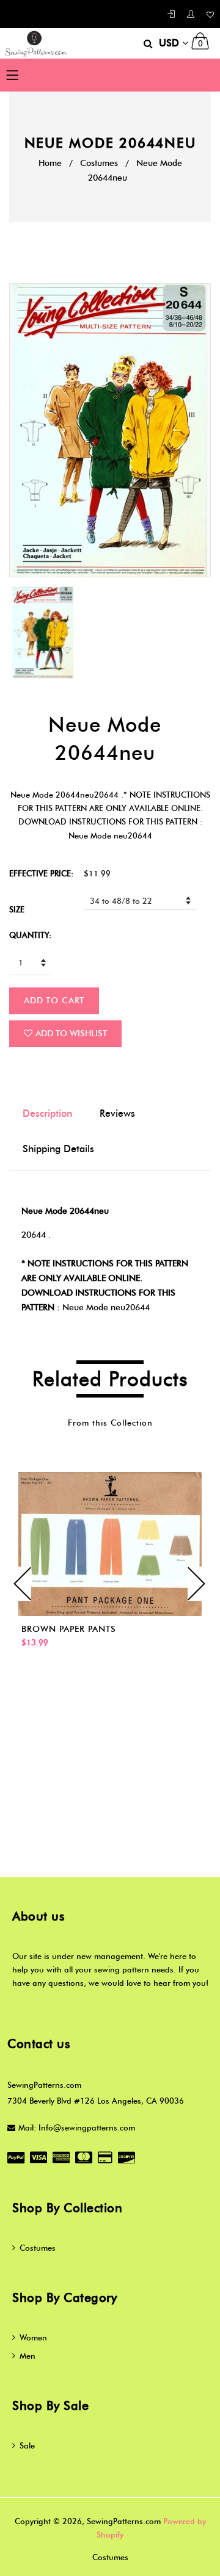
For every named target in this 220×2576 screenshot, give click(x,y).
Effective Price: (41, 873)
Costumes (99, 163)
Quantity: (30, 935)
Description (47, 1113)
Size (17, 909)
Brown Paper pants (69, 1629)
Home (50, 163)
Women (33, 2337)
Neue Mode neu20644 (106, 1308)
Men (28, 2356)
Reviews (117, 1113)
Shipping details (58, 1149)
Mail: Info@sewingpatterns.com (77, 2127)
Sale (27, 2445)
